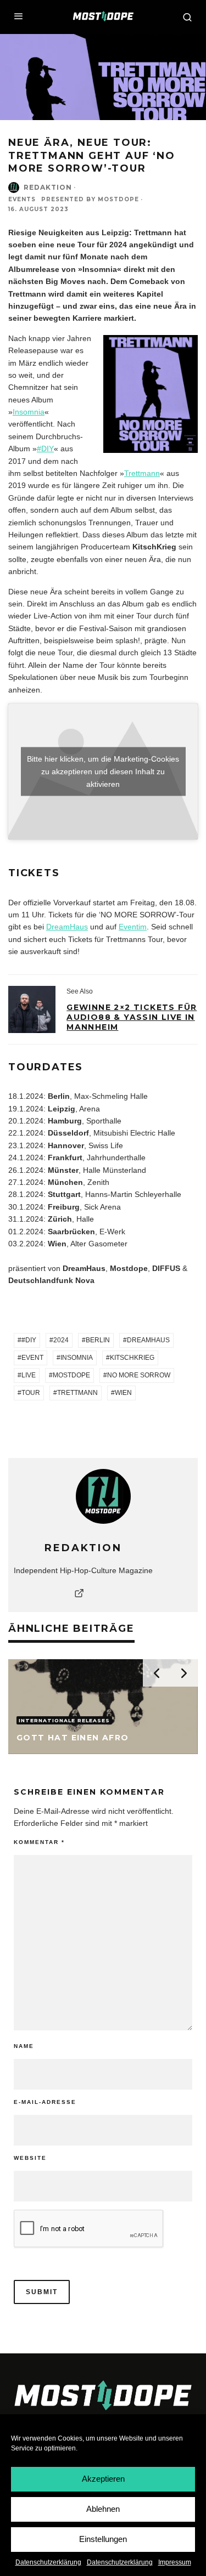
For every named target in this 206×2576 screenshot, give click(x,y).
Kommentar (39, 1842)
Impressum (175, 2562)
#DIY (45, 449)
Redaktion (48, 187)
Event (32, 1358)
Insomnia (29, 412)
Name (24, 2046)
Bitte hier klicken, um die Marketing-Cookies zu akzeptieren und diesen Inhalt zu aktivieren (103, 771)
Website (30, 2158)
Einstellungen (103, 2539)
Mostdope (71, 1375)
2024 (61, 1340)
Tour (31, 1393)
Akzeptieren (103, 2479)
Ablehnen (103, 2509)
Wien (123, 1393)
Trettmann (142, 473)
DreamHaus (67, 927)
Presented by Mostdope (90, 199)
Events (22, 199)
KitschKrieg (132, 1358)
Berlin (98, 1340)
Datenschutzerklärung (48, 2562)
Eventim (133, 927)
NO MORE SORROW (139, 1375)
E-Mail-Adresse (45, 2102)
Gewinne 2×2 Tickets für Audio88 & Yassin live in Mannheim (132, 1017)
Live (29, 1375)
